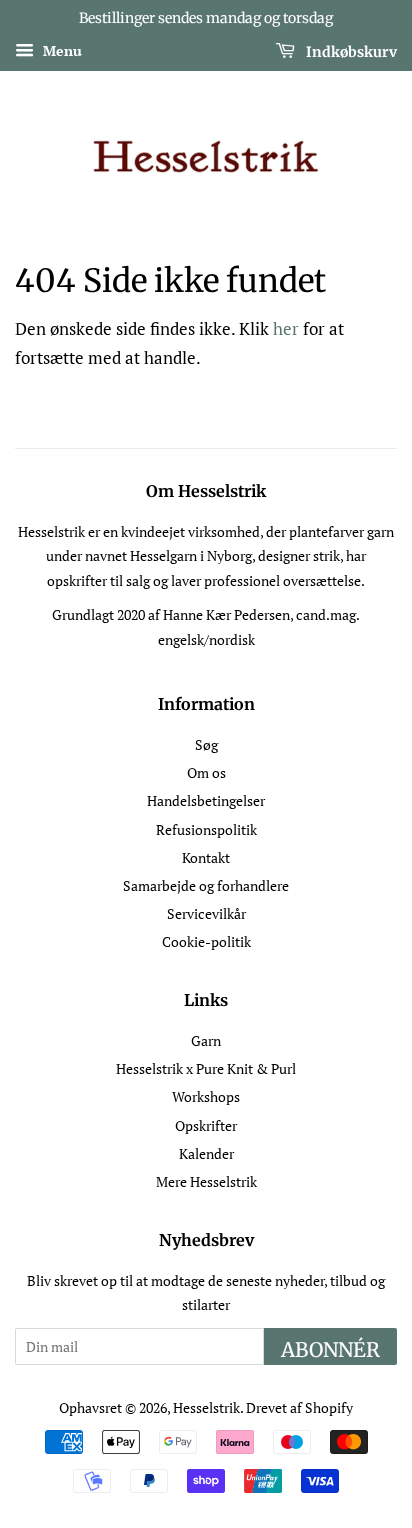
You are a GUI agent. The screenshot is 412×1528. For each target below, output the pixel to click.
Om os (206, 772)
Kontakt (206, 857)
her (286, 328)
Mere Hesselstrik (206, 1181)
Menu (60, 50)
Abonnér (330, 1349)
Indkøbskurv (350, 51)
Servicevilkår (206, 913)
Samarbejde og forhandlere (206, 885)
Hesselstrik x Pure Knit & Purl (206, 1068)
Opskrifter (206, 1125)
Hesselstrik (206, 1407)
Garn (206, 1040)
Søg (206, 744)
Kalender (206, 1153)
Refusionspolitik (206, 829)
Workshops (206, 1096)
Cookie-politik (206, 941)
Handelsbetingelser (206, 800)
